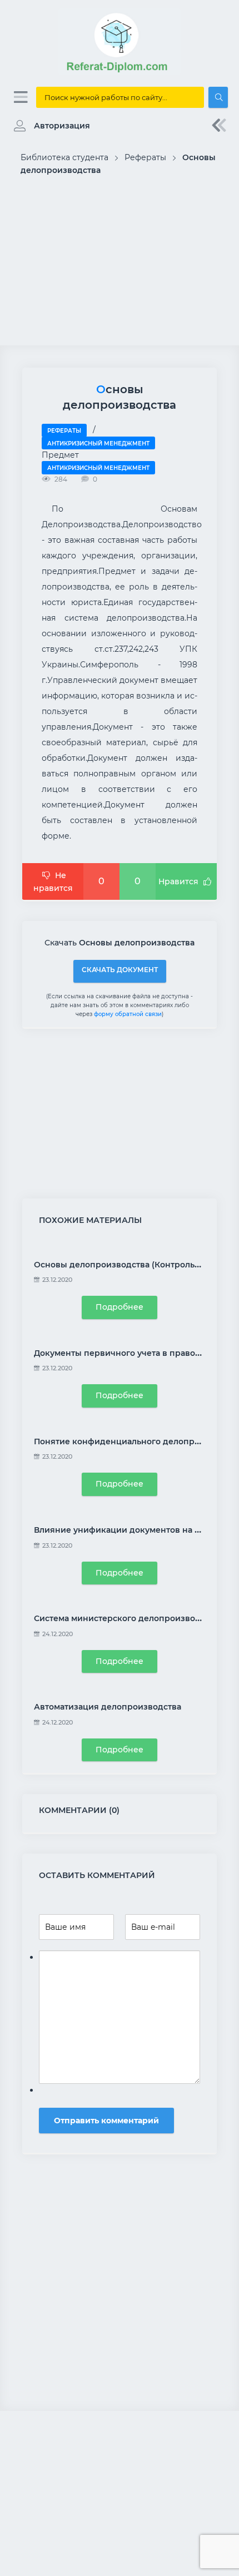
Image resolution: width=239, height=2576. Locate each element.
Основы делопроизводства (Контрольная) (123, 1265)
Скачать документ (120, 970)
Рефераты (64, 431)
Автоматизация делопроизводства (108, 1707)
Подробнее (120, 1307)
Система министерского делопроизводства (126, 1618)
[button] (49, 126)
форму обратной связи (128, 1014)
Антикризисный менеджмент (98, 444)
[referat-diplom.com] (120, 72)
